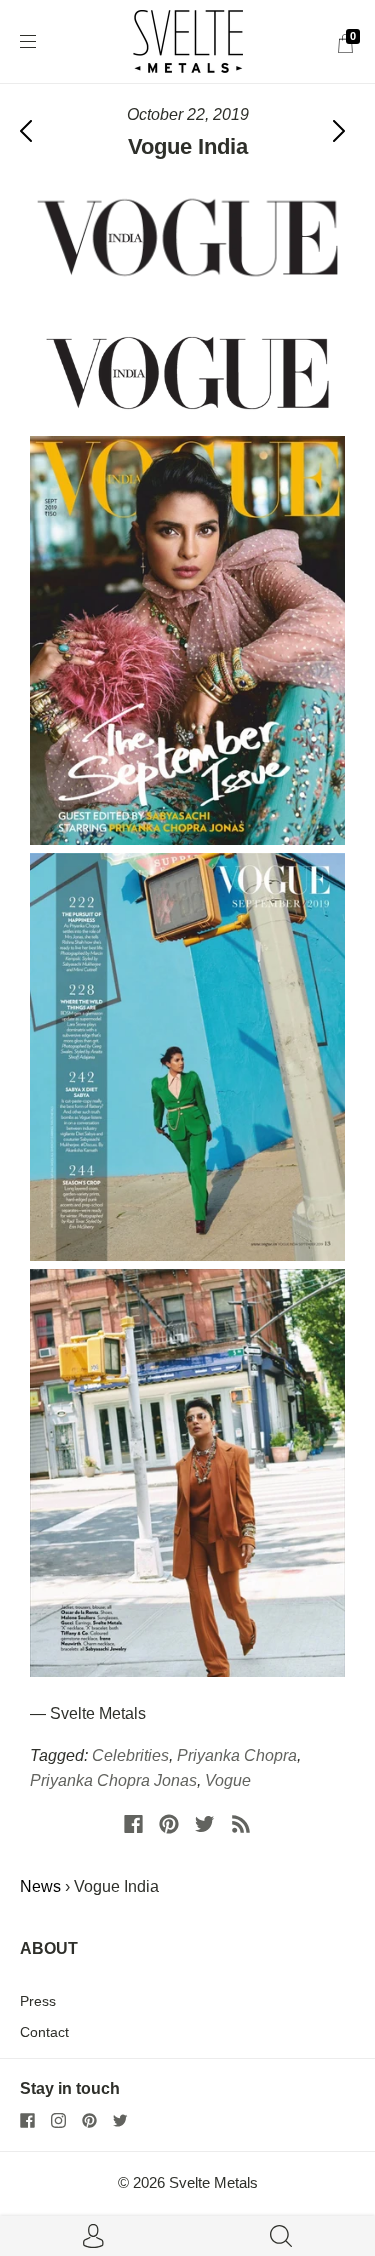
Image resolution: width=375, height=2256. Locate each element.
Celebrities (130, 1755)
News (40, 1886)
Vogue (228, 1780)
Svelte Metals (213, 2183)
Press (38, 2001)
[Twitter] (205, 1824)
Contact (44, 2032)
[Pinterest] (169, 1824)
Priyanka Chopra (237, 1755)
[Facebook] (133, 1824)
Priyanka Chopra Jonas (113, 1780)
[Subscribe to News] (241, 1824)
